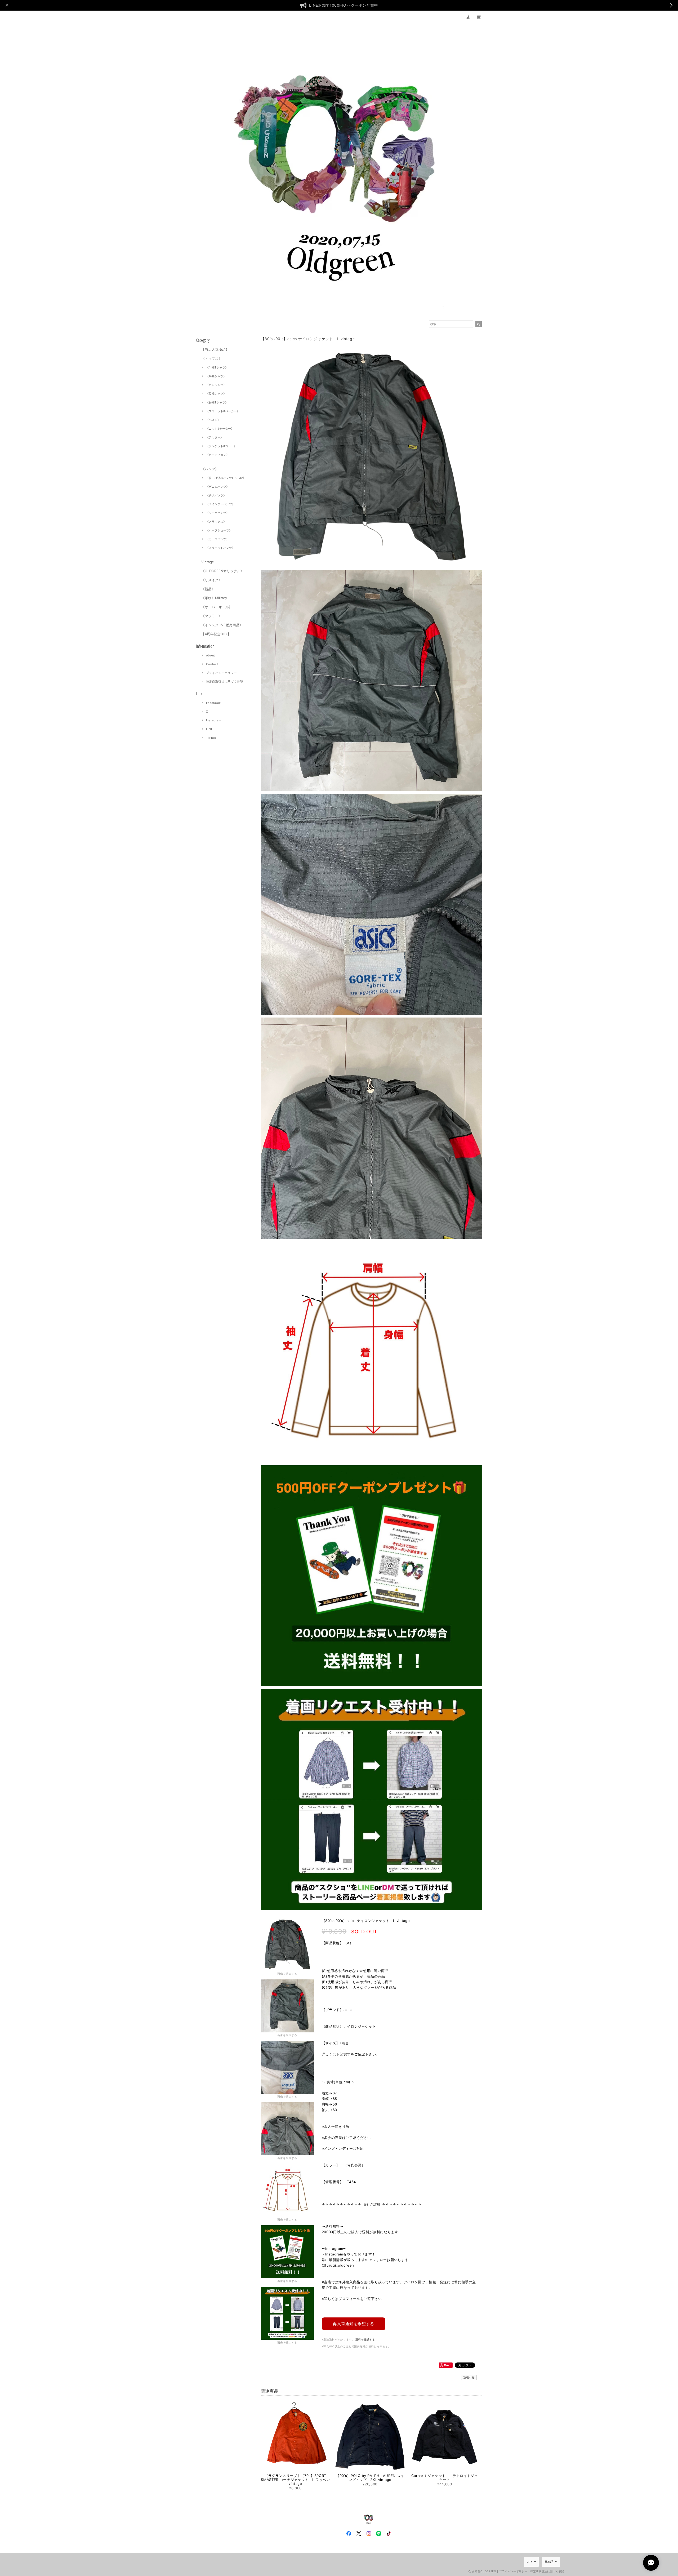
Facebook (213, 703)
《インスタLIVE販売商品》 (222, 625)
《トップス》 (212, 358)
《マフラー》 (212, 616)
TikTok (211, 738)
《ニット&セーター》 (220, 429)
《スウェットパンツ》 (220, 548)
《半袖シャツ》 (216, 376)
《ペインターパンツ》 (220, 504)
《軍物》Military (214, 598)
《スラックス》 (216, 522)
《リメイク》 (212, 580)
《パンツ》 (210, 469)
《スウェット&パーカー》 (223, 411)
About (211, 655)
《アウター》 (215, 437)
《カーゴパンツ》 (217, 539)
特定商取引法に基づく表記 (225, 682)
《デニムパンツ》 (217, 487)
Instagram (214, 720)
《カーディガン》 (217, 455)
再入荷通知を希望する (353, 2324)
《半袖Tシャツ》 (217, 367)
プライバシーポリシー (222, 673)
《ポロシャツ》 (216, 385)
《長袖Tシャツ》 (217, 402)
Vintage (208, 562)
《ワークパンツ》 (217, 513)
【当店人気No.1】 (215, 349)
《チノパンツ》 (216, 495)
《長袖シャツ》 (216, 394)
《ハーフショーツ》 (219, 530)
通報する (469, 2377)
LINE (210, 729)
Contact (212, 664)
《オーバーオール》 (217, 607)
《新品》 (208, 589)
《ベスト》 (213, 420)
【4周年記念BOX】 (216, 634)
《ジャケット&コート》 (221, 446)
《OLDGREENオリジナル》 (223, 571)
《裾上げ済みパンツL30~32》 (226, 478)
